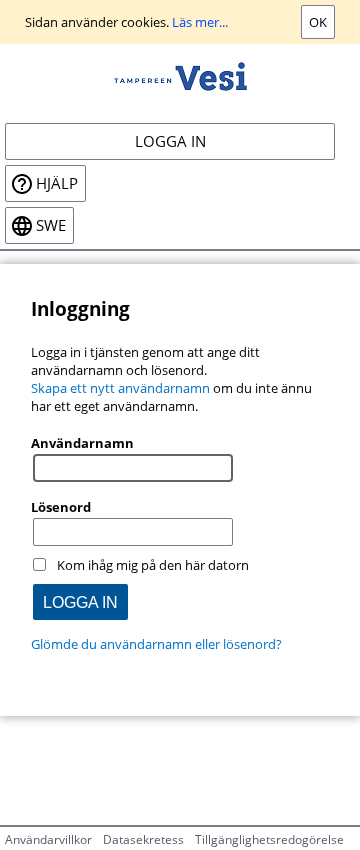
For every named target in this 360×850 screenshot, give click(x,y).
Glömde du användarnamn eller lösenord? (156, 644)
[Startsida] (180, 75)
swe (51, 225)
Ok (318, 22)
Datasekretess (143, 839)
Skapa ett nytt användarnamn (120, 388)
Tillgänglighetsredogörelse (269, 839)
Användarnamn (82, 443)
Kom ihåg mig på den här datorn (153, 565)
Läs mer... (200, 22)
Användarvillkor (48, 839)
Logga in (170, 141)
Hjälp (57, 183)
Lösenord (61, 507)
